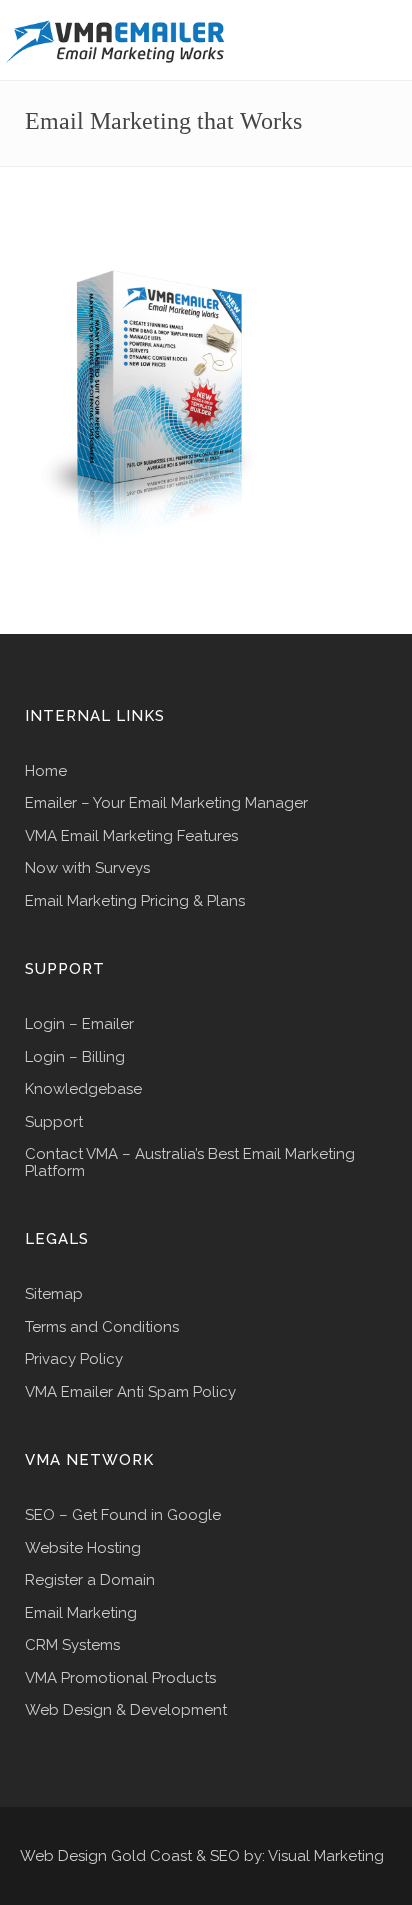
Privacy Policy (74, 1359)
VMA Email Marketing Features (131, 836)
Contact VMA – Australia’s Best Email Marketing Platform (190, 1162)
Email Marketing (81, 1613)
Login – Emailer (79, 1024)
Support (54, 1122)
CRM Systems (72, 1645)
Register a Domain (90, 1580)
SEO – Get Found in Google (123, 1515)
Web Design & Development (126, 1710)
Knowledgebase (83, 1089)
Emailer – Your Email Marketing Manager (166, 803)
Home (46, 771)
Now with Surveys (87, 868)
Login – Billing (75, 1057)
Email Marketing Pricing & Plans (135, 901)
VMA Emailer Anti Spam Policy (130, 1392)
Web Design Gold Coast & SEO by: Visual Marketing (202, 1856)
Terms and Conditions (102, 1327)
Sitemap (54, 1294)
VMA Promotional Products (120, 1678)
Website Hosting (83, 1548)
